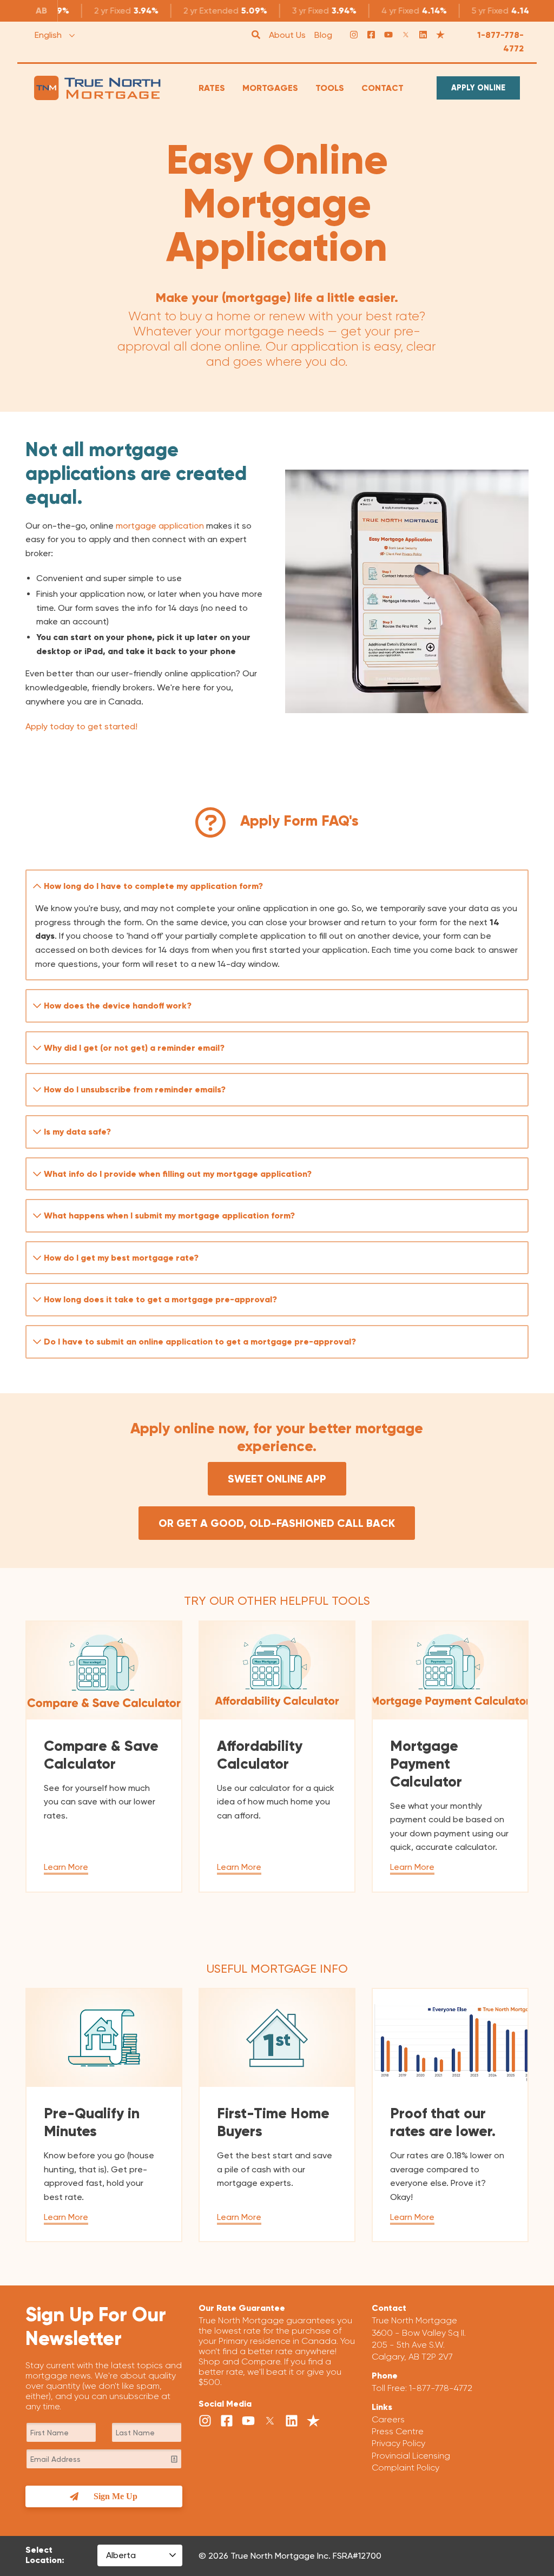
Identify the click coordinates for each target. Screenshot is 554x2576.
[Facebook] (371, 35)
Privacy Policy (398, 2443)
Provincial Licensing (411, 2456)
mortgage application (160, 526)
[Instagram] (354, 35)
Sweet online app (277, 1479)
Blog (323, 35)
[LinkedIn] (423, 35)
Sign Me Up (116, 2496)
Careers (388, 2419)
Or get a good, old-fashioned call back (277, 1523)
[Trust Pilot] (440, 35)
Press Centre (398, 2431)
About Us (287, 35)
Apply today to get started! (81, 726)
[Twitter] (406, 35)
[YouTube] (388, 35)
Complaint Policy (405, 2468)
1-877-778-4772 (500, 42)
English (48, 35)
